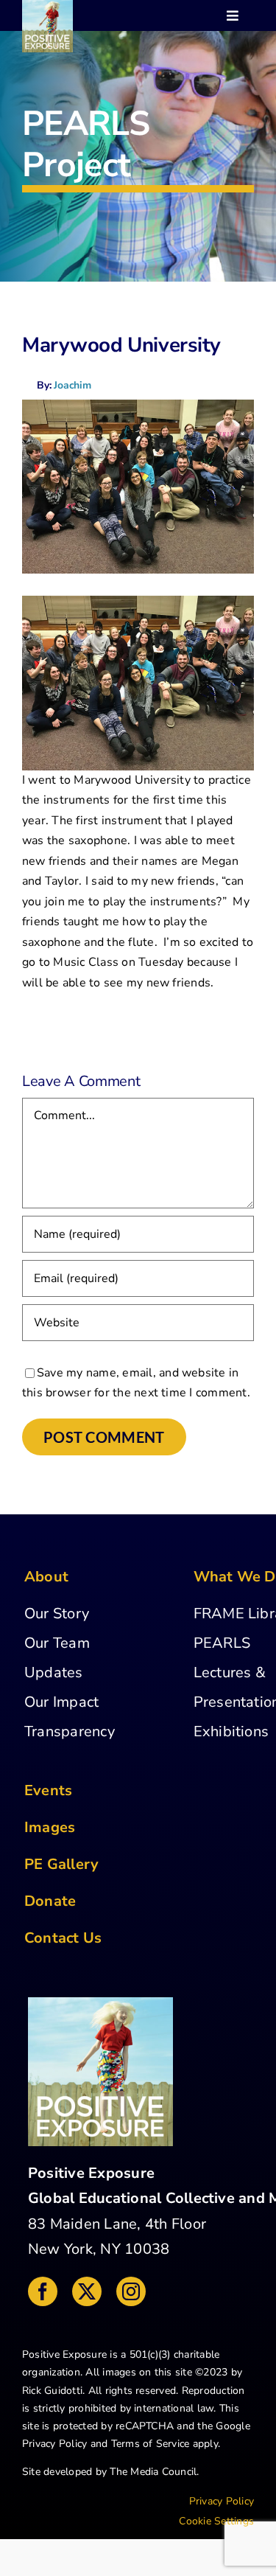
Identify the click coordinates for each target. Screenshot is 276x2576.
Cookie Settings (216, 2521)
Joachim (72, 385)
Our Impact (61, 1702)
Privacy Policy (54, 2444)
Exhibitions (231, 1731)
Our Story (57, 1614)
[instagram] (131, 2291)
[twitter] (87, 2291)
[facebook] (43, 2291)
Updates (54, 1672)
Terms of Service (151, 2444)
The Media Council (153, 2472)
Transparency (70, 1731)
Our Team (57, 1643)
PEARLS (222, 1643)
